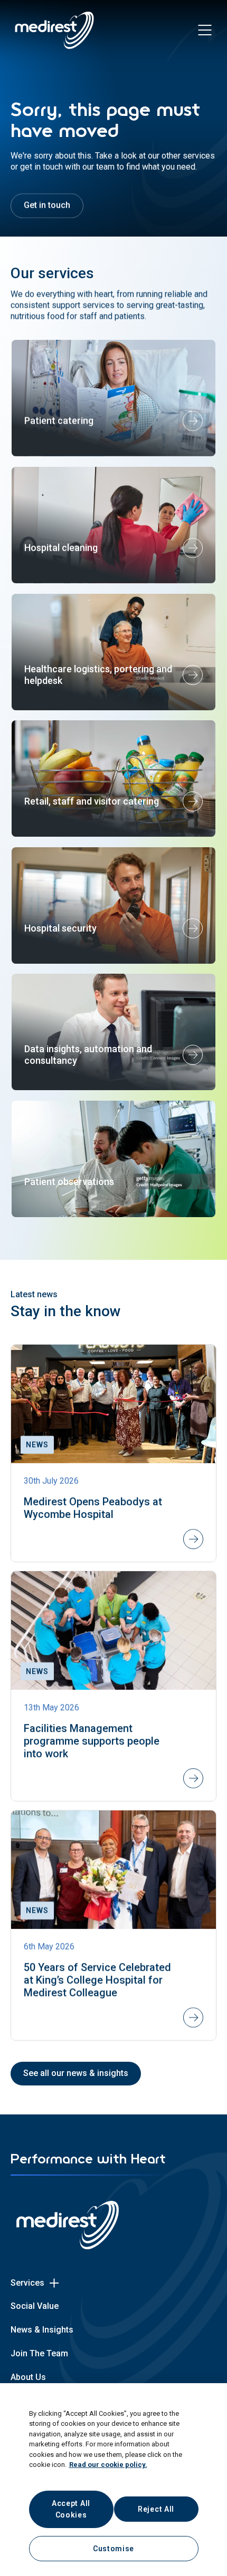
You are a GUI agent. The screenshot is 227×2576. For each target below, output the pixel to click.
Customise (113, 2549)
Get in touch (47, 205)
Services (27, 2283)
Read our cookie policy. (108, 2465)
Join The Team (39, 2353)
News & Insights (42, 2330)
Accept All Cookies (71, 2509)
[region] (113, 2480)
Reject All (156, 2509)
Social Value (35, 2306)
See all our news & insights (76, 2073)
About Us (28, 2377)
